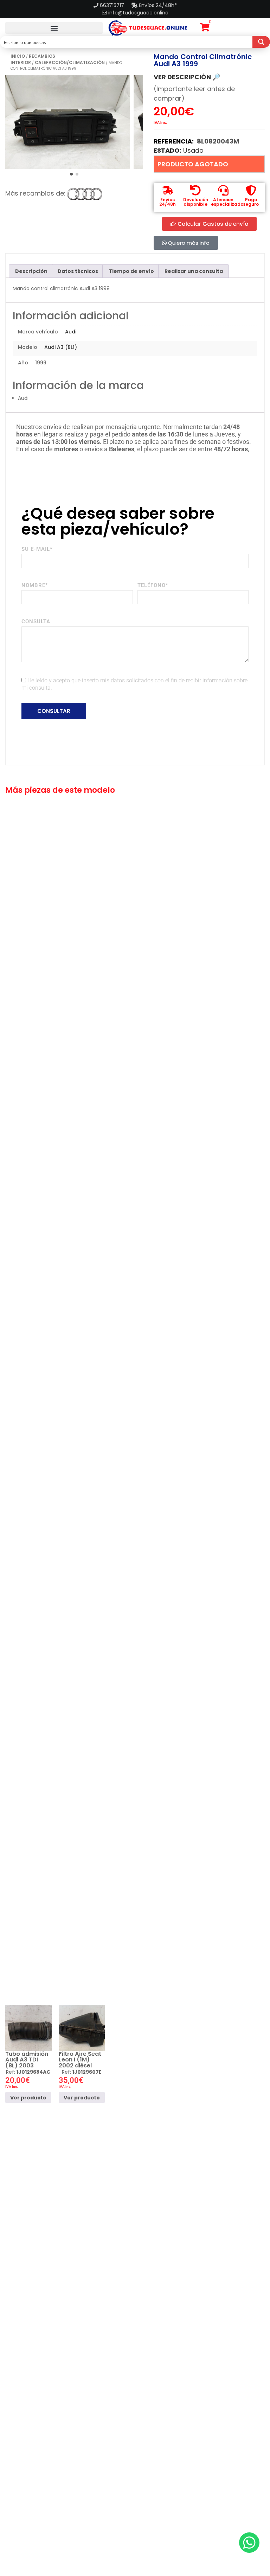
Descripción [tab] (31, 271)
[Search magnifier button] (261, 42)
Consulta (36, 621)
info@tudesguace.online (138, 13)
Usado (193, 150)
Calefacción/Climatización (70, 62)
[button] (54, 28)
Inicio (18, 56)
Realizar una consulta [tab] (194, 271)
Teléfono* (153, 585)
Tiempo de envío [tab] (131, 271)
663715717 (113, 5)
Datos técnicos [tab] (78, 271)
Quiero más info (188, 243)
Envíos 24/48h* (157, 5)
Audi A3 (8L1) (61, 347)
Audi (71, 332)
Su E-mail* (37, 549)
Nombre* (35, 585)
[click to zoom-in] (68, 122)
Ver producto (28, 2098)
